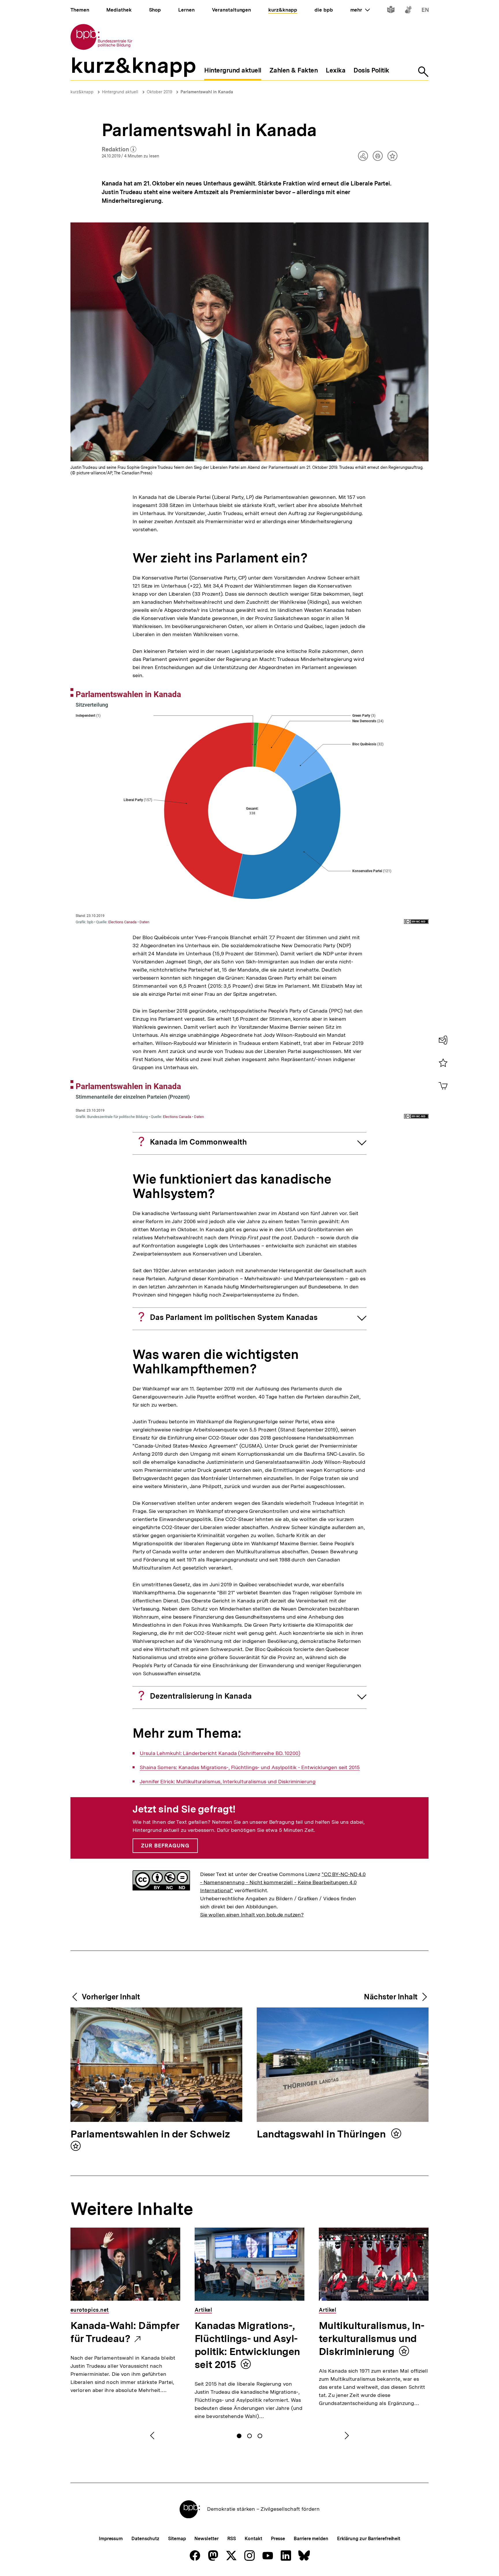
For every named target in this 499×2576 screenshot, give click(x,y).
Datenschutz (145, 2539)
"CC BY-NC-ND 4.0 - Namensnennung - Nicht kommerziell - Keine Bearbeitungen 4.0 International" (283, 1882)
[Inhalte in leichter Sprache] (391, 11)
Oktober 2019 (159, 92)
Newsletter (206, 2539)
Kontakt (253, 2539)
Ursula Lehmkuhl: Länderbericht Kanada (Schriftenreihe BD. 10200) (220, 1753)
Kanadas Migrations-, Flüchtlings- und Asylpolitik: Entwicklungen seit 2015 (247, 2345)
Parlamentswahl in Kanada (207, 92)
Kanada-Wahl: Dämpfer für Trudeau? (125, 2332)
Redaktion (119, 150)
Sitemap (177, 2539)
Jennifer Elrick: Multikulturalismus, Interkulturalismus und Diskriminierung (228, 1782)
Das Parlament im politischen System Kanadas (234, 1317)
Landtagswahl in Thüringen (322, 2134)
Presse (278, 2539)
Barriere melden (311, 2539)
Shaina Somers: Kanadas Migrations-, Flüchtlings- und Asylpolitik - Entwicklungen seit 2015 (250, 1767)
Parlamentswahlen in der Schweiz (150, 2134)
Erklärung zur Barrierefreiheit (369, 2539)
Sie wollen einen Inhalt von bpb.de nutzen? (252, 1915)
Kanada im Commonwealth (198, 1142)
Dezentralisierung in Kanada (201, 1696)
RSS (232, 2539)
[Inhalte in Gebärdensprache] (408, 11)
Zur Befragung (165, 1846)
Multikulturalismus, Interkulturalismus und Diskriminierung (372, 2339)
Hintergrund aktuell (120, 92)
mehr (360, 10)
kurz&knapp (82, 92)
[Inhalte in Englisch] (425, 11)
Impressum (111, 2539)
